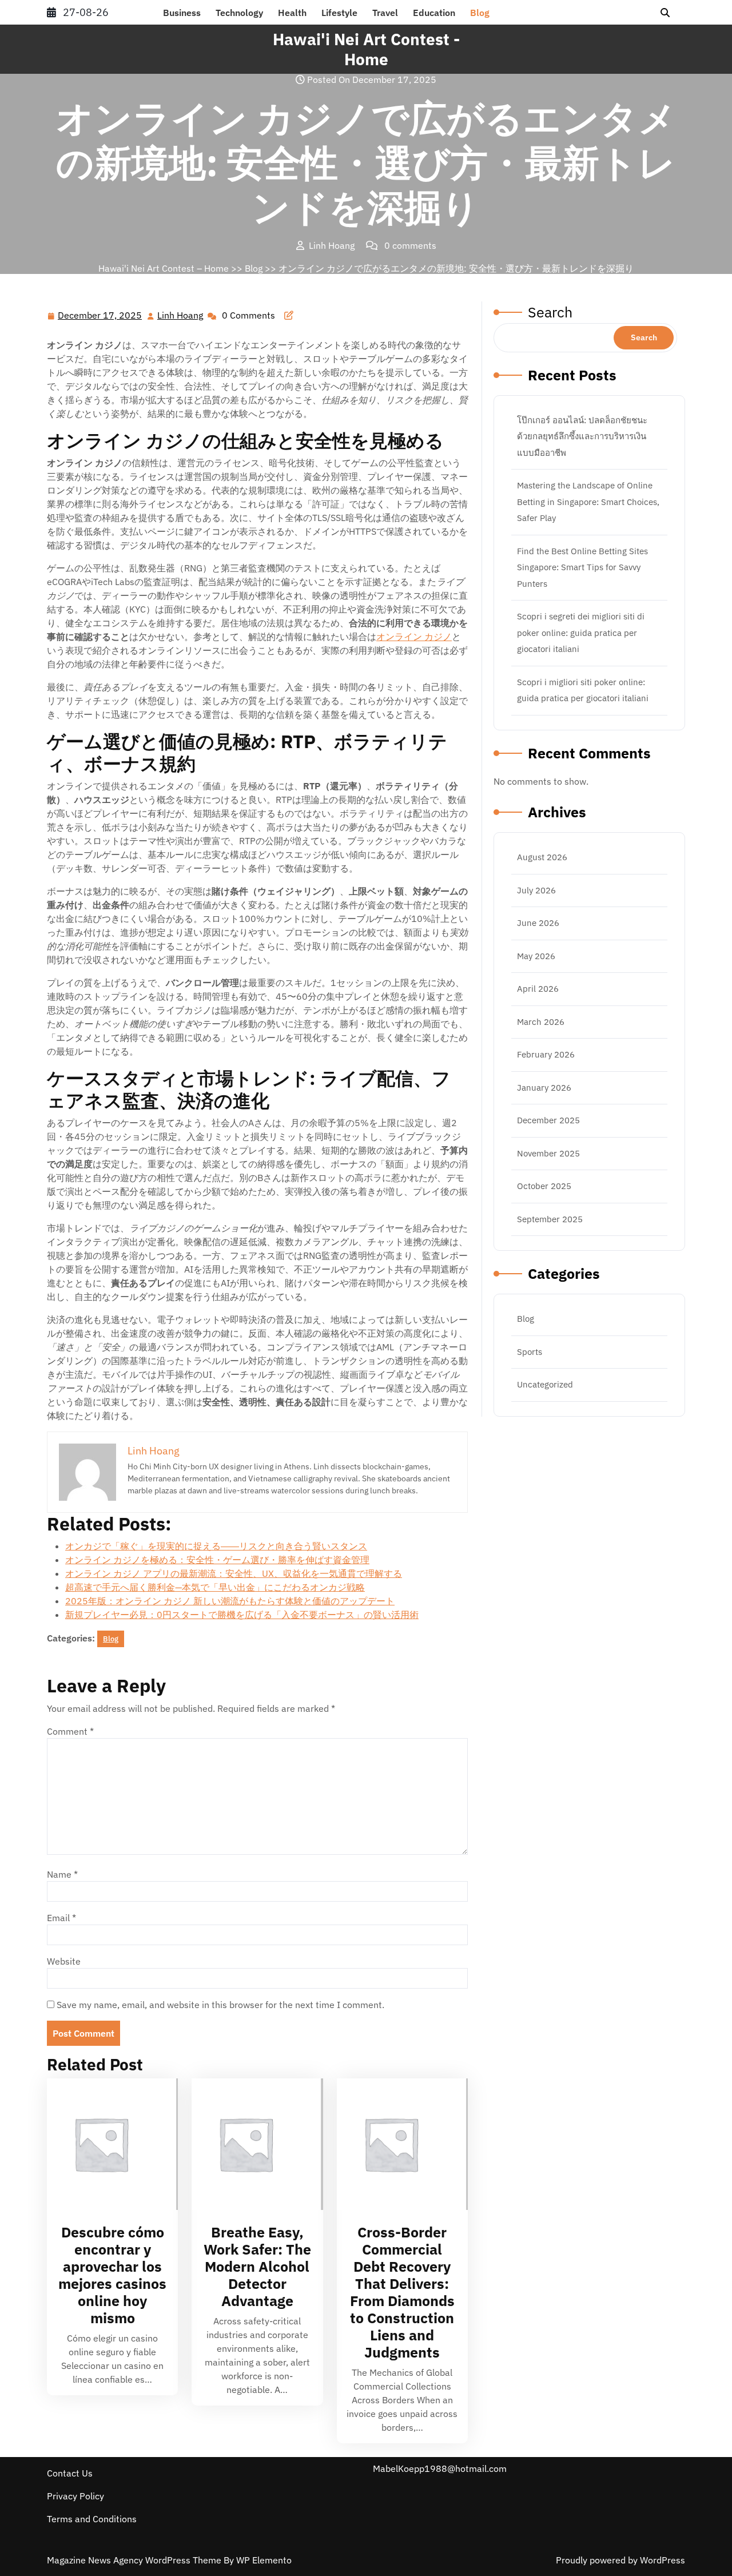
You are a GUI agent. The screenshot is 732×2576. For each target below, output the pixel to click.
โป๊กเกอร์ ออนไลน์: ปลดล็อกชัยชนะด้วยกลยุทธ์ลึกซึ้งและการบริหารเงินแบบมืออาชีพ (582, 436)
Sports (530, 1352)
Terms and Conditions (92, 2519)
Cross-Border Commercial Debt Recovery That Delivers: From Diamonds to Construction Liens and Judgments (402, 2292)
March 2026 (541, 1022)
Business (182, 13)
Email (61, 1918)
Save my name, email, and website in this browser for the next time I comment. (220, 2005)
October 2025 (544, 1186)
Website (64, 1961)
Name (62, 1874)
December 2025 (548, 1120)
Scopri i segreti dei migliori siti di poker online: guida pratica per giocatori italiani (581, 633)
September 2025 (550, 1219)
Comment (70, 1731)
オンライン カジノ (414, 637)
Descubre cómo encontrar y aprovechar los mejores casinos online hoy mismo (112, 2275)
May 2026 (536, 956)
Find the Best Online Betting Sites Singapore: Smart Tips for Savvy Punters (582, 567)
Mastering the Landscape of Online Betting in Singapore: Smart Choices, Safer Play (588, 502)
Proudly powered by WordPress (620, 2560)
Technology (239, 13)
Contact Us (70, 2473)
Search (550, 312)
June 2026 (538, 923)
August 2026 (542, 857)
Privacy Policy (75, 2496)
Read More (108, 2144)
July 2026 (536, 890)
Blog (480, 13)
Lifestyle (339, 13)
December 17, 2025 (100, 316)
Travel (385, 13)
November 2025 (548, 1153)
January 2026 (544, 1088)
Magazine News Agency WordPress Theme (135, 2560)
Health (292, 13)
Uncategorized (545, 1384)
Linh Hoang (181, 316)
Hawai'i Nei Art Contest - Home (366, 49)
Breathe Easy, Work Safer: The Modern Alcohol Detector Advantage (257, 2266)
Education (434, 13)
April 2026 (538, 989)
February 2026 (546, 1054)
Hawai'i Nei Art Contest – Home (164, 268)
